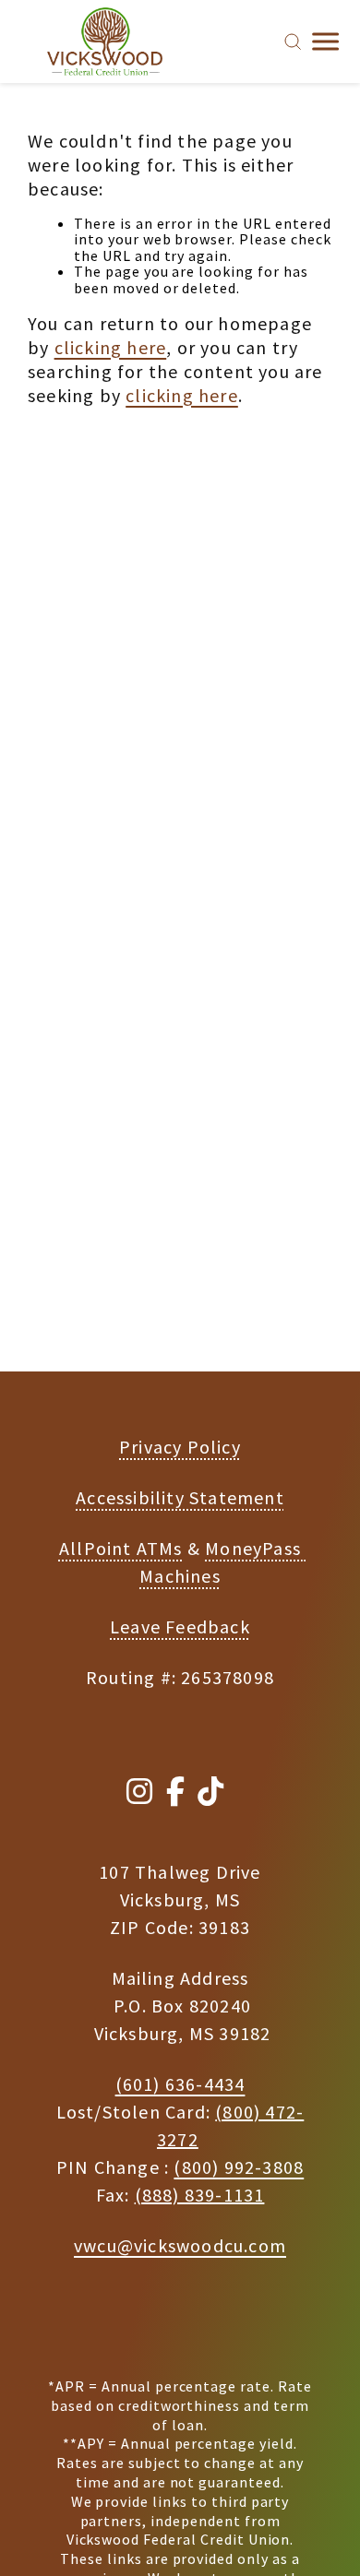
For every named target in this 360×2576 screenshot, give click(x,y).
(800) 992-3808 (239, 2167)
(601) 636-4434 (180, 2084)
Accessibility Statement (180, 1497)
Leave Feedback (180, 1626)
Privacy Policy (180, 1447)
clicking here (111, 347)
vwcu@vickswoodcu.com (180, 2245)
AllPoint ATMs (121, 1548)
